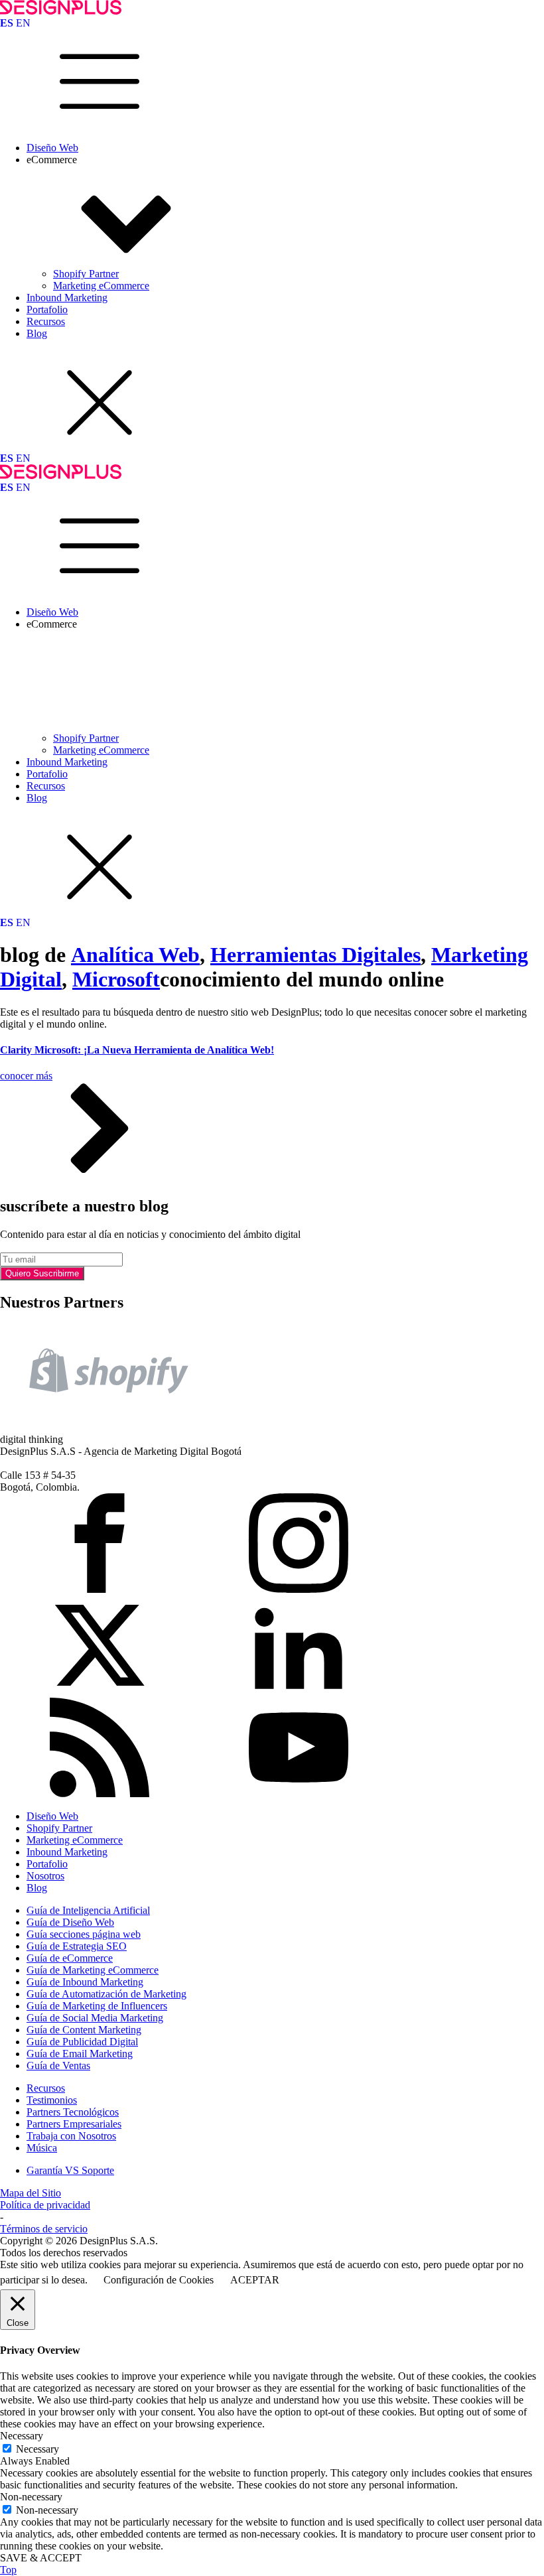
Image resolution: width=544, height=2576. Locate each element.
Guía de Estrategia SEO (77, 1946)
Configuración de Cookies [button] (159, 2280)
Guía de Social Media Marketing (95, 2018)
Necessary (37, 2449)
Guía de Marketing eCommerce (93, 1970)
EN (23, 23)
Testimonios (52, 2100)
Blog (37, 333)
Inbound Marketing (67, 298)
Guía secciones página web (84, 1934)
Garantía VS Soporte (70, 2170)
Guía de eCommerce (70, 1958)
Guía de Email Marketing (80, 2054)
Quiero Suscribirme (42, 1273)
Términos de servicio (44, 2229)
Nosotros (45, 1876)
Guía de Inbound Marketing (85, 1982)
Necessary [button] (22, 2436)
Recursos (46, 321)
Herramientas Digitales (315, 955)
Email (12, 1246)
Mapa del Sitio (31, 2193)
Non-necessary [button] (31, 2497)
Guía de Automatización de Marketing (106, 1994)
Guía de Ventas (58, 2066)
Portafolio (47, 309)
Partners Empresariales (74, 2124)
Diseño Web (52, 148)
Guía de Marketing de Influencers (97, 2006)
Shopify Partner (86, 274)
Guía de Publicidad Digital (82, 2042)
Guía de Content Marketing (84, 2030)
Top (8, 2570)
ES (7, 23)
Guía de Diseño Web (70, 1922)
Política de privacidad (45, 2205)
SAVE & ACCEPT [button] (41, 2558)
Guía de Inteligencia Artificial (88, 1910)
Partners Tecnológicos (73, 2112)
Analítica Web (135, 955)
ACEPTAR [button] (255, 2280)
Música (42, 2148)
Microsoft (116, 979)
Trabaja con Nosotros (71, 2136)
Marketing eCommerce (101, 286)
